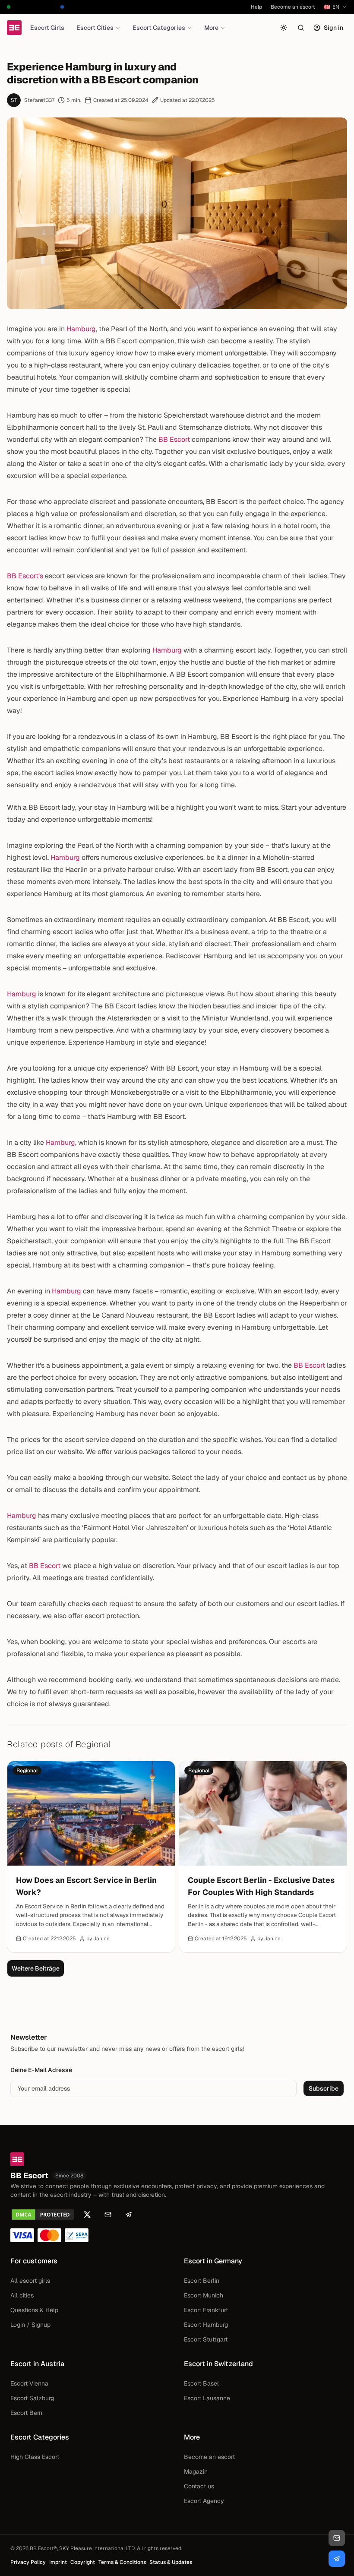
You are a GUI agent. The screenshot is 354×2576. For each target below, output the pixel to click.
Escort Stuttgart (206, 2339)
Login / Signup (30, 2325)
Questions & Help (34, 2310)
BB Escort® (43, 2548)
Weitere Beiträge (36, 1968)
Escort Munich (204, 2295)
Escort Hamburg (206, 2325)
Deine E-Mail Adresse (41, 2070)
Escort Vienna (29, 2383)
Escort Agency (204, 2501)
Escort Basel (201, 2383)
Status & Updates (171, 2562)
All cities (22, 2295)
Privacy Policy (28, 2562)
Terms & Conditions (122, 2562)
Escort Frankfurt (206, 2310)
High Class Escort (35, 2457)
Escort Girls (47, 28)
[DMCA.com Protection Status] (43, 2215)
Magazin (196, 2471)
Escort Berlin (202, 2281)
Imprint (58, 2562)
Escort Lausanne (207, 2398)
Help (256, 7)
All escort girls (30, 2281)
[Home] (14, 28)
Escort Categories (159, 28)
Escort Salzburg (32, 2398)
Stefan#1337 (39, 100)
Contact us (199, 2486)
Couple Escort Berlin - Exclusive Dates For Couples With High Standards (261, 1886)
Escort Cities (95, 28)
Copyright (83, 2562)
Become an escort (293, 7)
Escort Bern (26, 2413)
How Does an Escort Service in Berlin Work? (86, 1886)
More (211, 28)
